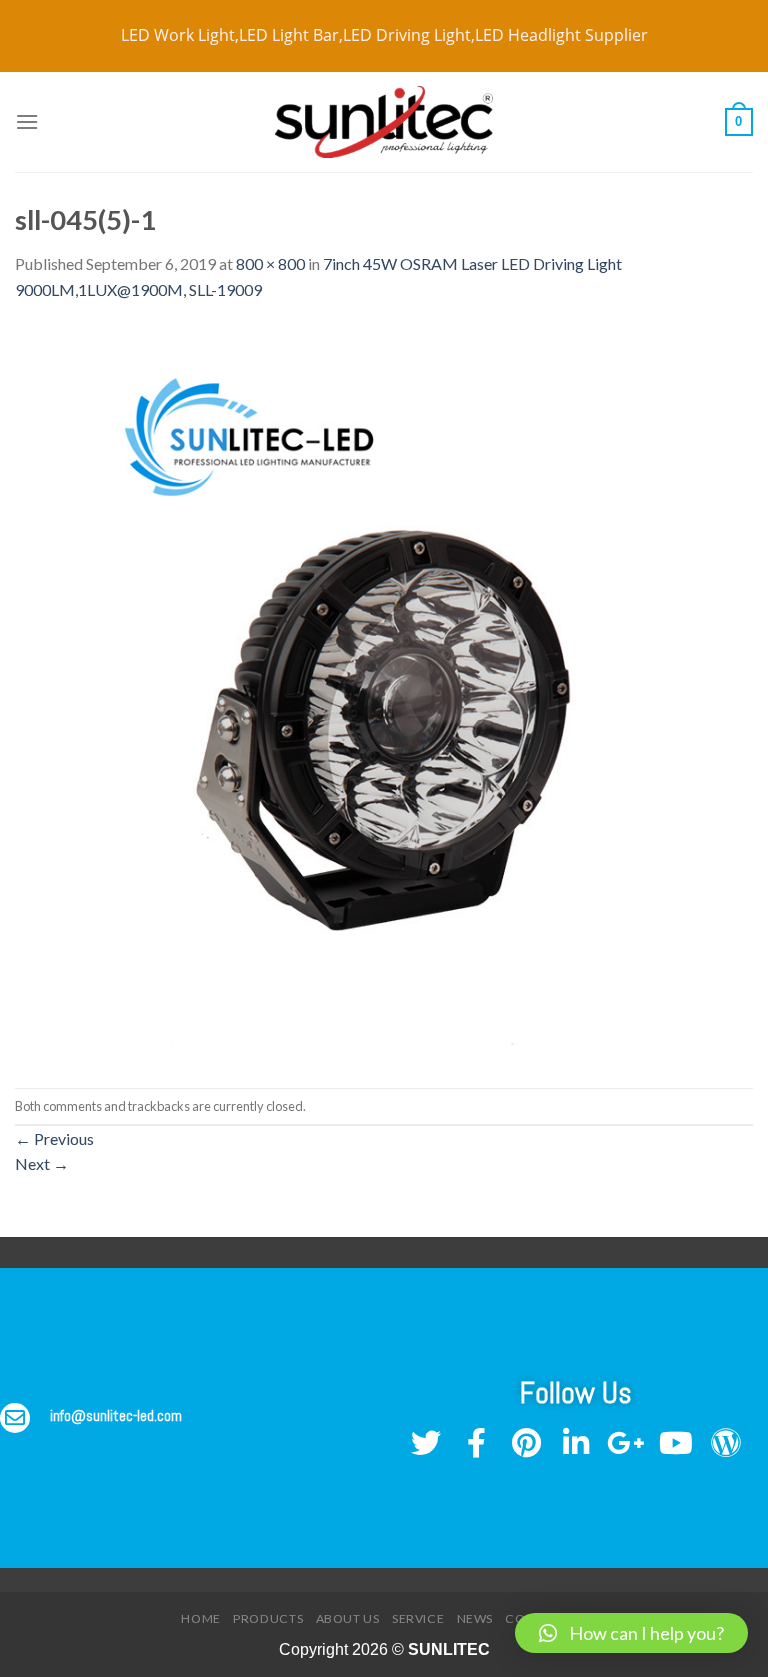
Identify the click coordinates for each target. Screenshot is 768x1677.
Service (418, 1618)
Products (268, 1618)
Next (42, 1163)
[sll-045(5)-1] (384, 692)
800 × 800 (270, 263)
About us (348, 1618)
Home (200, 1618)
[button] (631, 1633)
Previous (54, 1138)
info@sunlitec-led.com (116, 1415)
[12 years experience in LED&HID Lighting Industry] (384, 122)
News (475, 1618)
